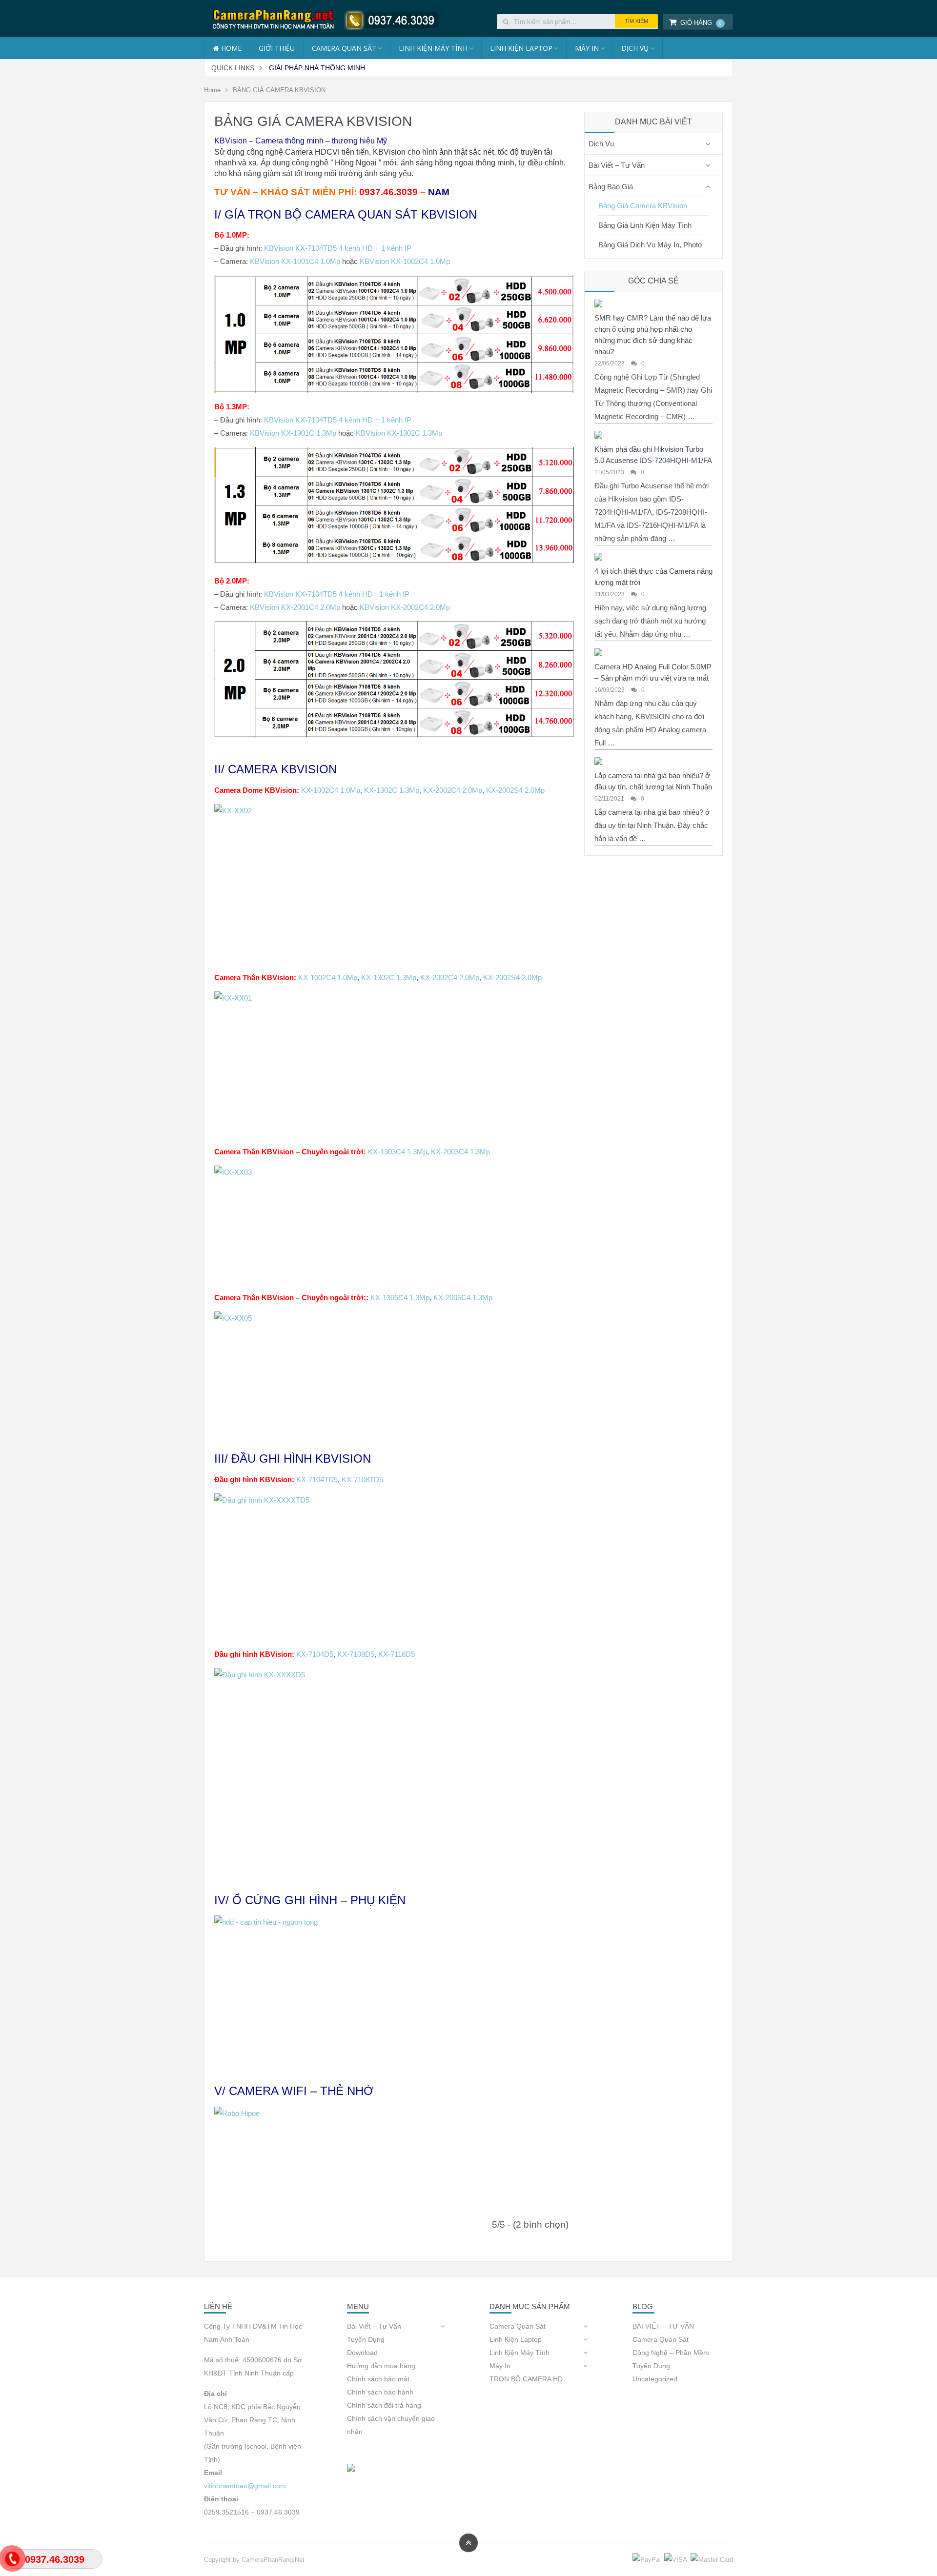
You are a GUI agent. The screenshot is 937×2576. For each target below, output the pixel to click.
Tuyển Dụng (366, 2339)
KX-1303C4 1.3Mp (397, 1152)
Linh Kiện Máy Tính (433, 48)
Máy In (587, 48)
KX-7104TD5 (317, 1479)
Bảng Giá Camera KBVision (643, 206)
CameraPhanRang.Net (273, 2560)
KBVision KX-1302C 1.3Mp (399, 433)
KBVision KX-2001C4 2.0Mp (295, 607)
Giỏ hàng (701, 23)
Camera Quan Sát (344, 48)
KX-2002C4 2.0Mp (453, 790)
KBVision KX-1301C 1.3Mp (293, 433)
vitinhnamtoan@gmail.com (245, 2486)
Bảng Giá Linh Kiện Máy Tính (645, 225)
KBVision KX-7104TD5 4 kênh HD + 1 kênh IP (338, 248)
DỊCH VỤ (635, 48)
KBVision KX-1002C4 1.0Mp (405, 261)
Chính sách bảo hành (380, 2392)
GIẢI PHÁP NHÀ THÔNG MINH (317, 68)
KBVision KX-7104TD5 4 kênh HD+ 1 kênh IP (337, 594)
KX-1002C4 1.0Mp (331, 790)
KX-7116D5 (397, 1654)
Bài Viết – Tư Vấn (617, 165)
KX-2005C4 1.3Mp (463, 1298)
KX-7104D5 (315, 1654)
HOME (230, 48)
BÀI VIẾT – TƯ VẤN (663, 2326)
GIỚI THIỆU (277, 48)
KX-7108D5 (356, 1654)
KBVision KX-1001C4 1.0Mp (295, 261)
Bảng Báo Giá (611, 187)
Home (212, 90)
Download (362, 2353)
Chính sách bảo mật (378, 2379)
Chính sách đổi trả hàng (384, 2405)
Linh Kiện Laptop (521, 48)
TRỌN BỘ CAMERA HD (526, 2379)
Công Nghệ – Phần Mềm (671, 2353)
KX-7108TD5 (362, 1479)
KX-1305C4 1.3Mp (400, 1298)
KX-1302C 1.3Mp (392, 790)
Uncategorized (655, 2379)
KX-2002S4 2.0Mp (515, 790)
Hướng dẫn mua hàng (381, 2366)
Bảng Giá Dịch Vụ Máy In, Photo (650, 245)
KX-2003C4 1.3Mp (460, 1152)
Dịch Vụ (601, 144)
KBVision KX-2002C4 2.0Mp (405, 607)
